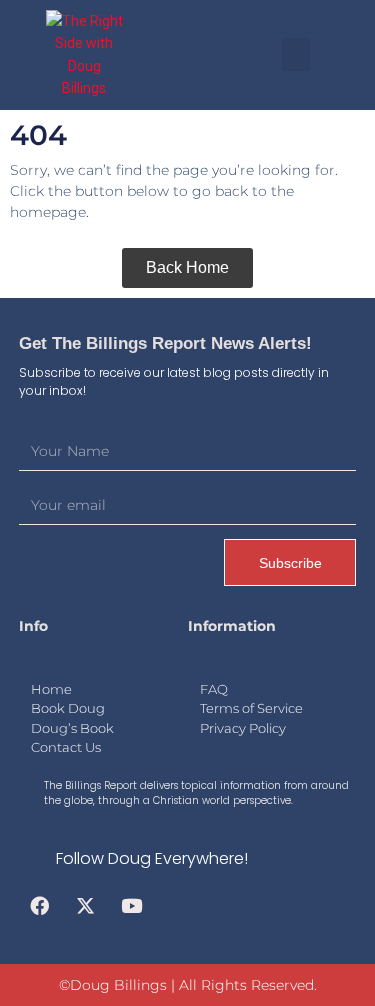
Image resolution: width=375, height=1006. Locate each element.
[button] (296, 54)
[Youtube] (131, 906)
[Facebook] (40, 906)
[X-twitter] (86, 906)
